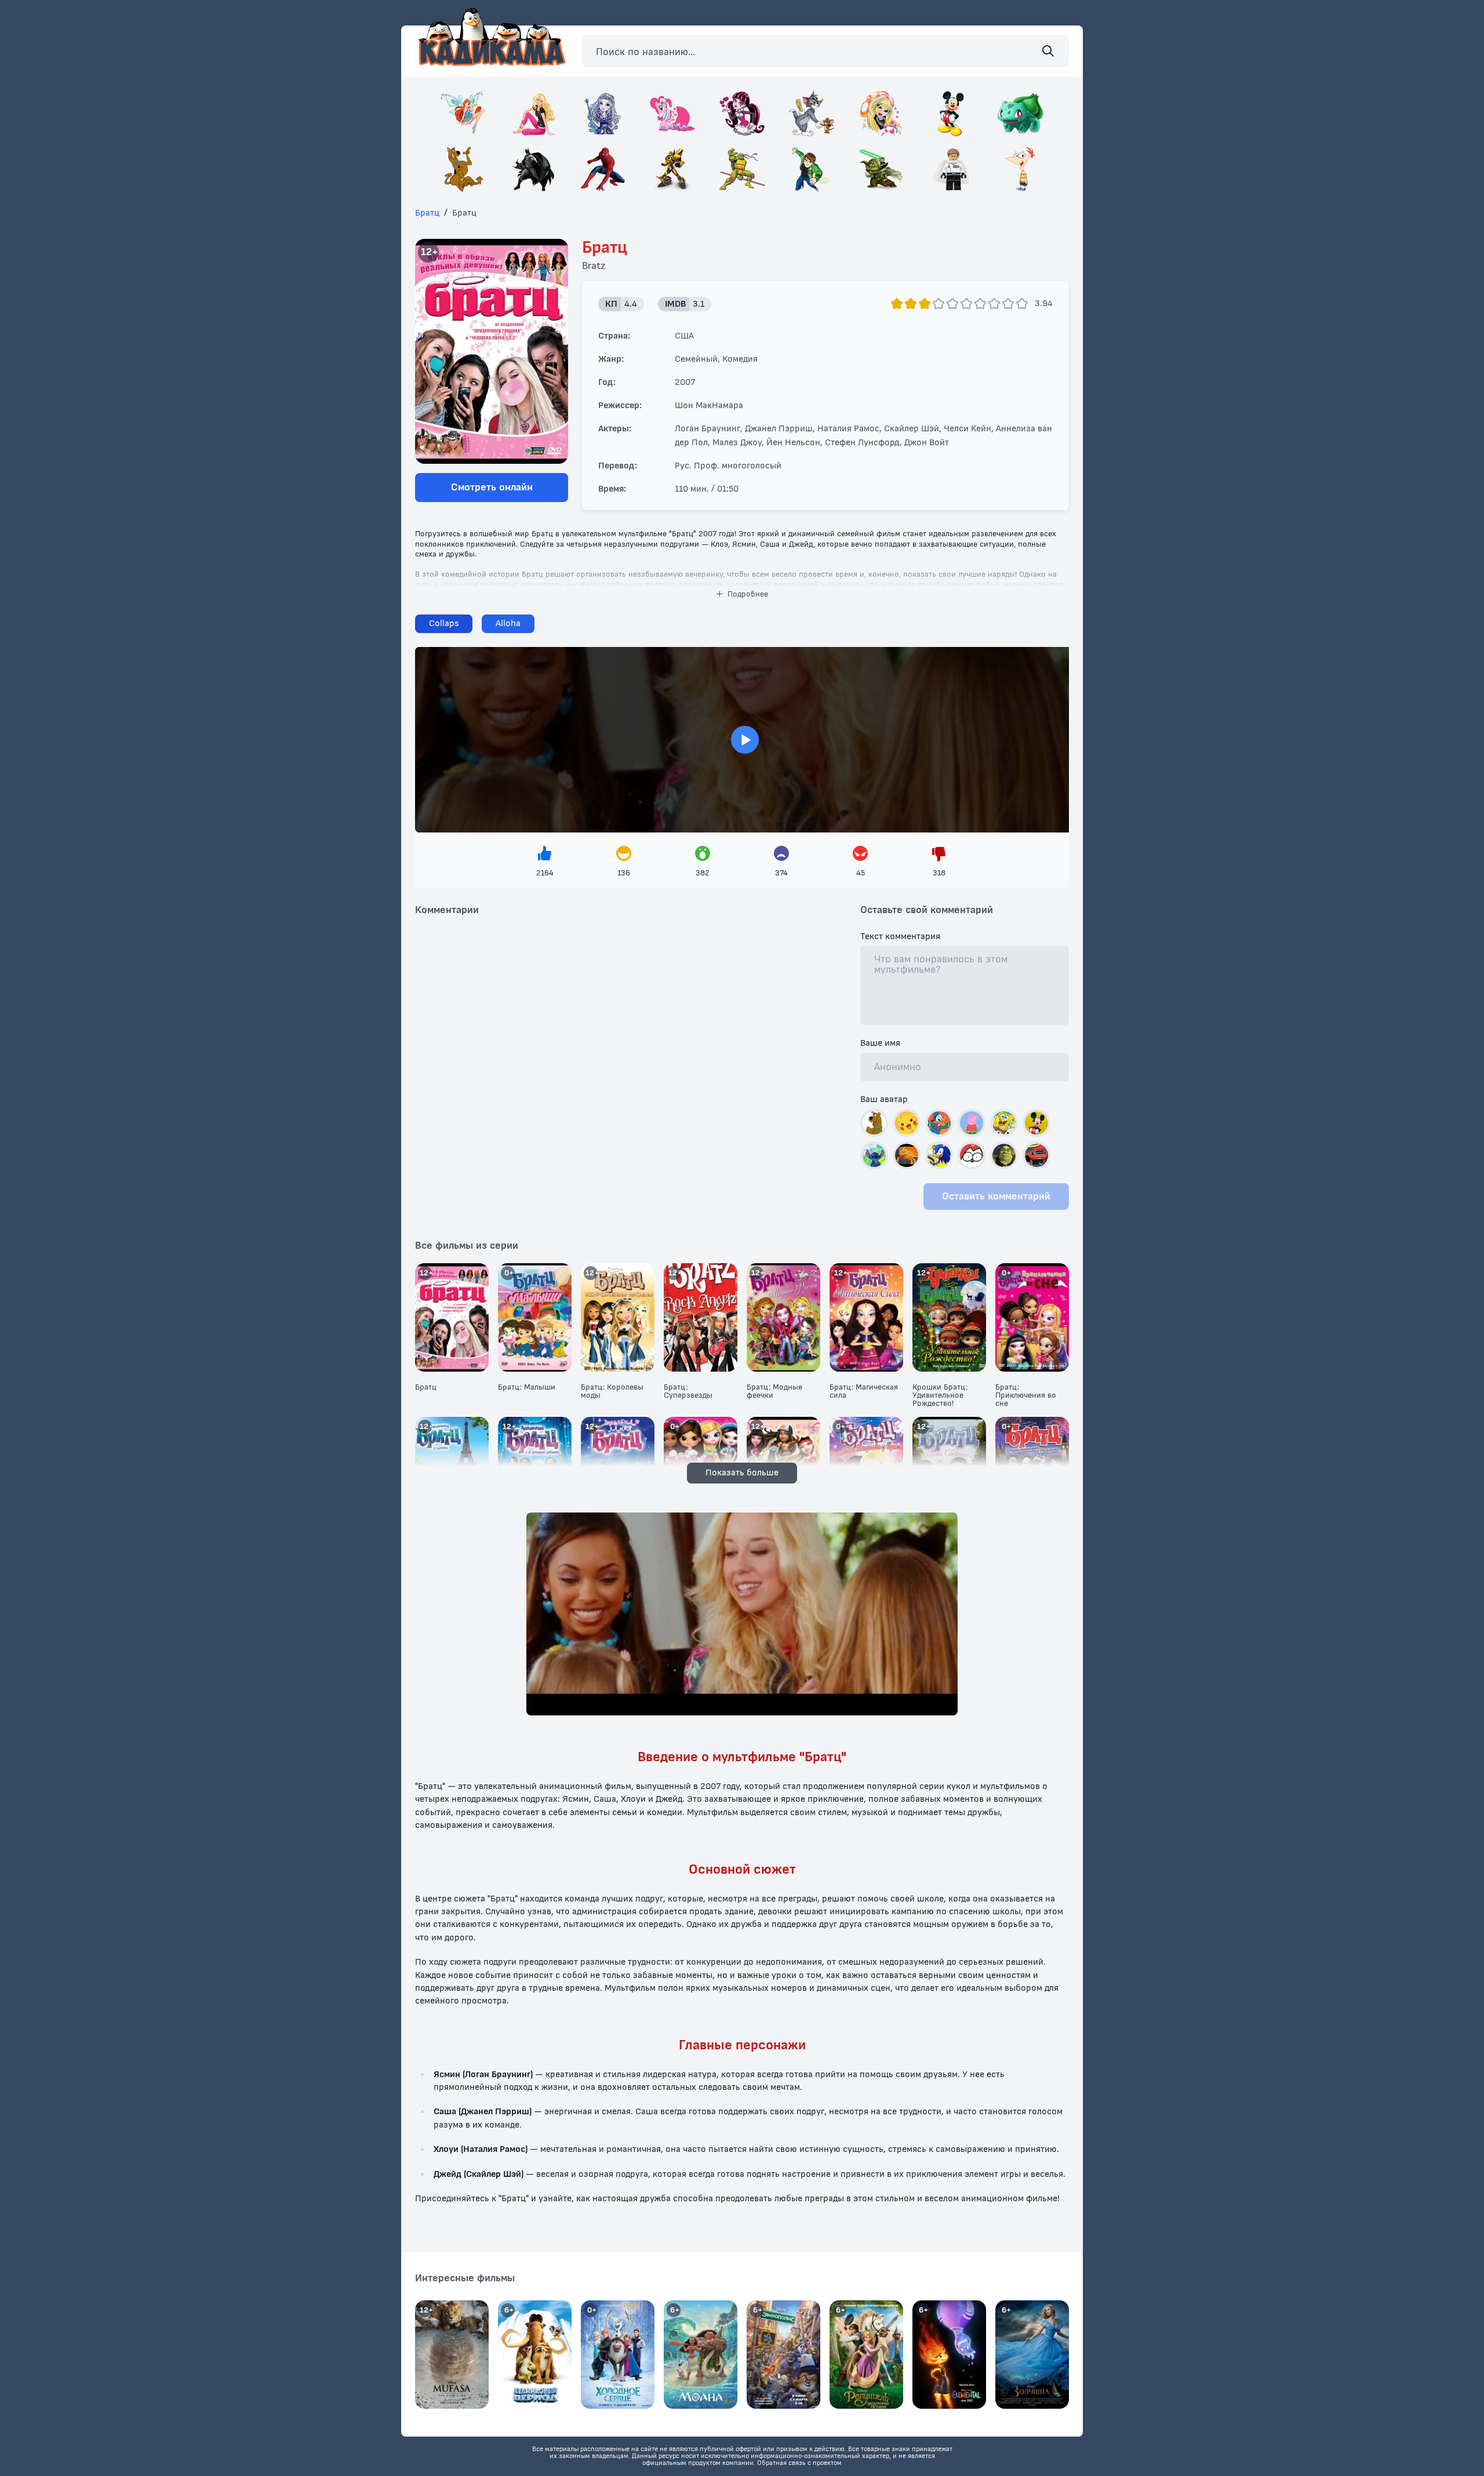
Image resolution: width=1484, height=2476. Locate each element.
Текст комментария (900, 937)
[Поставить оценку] (897, 304)
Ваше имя (880, 1044)
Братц (427, 213)
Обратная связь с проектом (799, 2463)
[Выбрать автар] (874, 1123)
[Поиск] (1048, 51)
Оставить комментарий (996, 1196)
